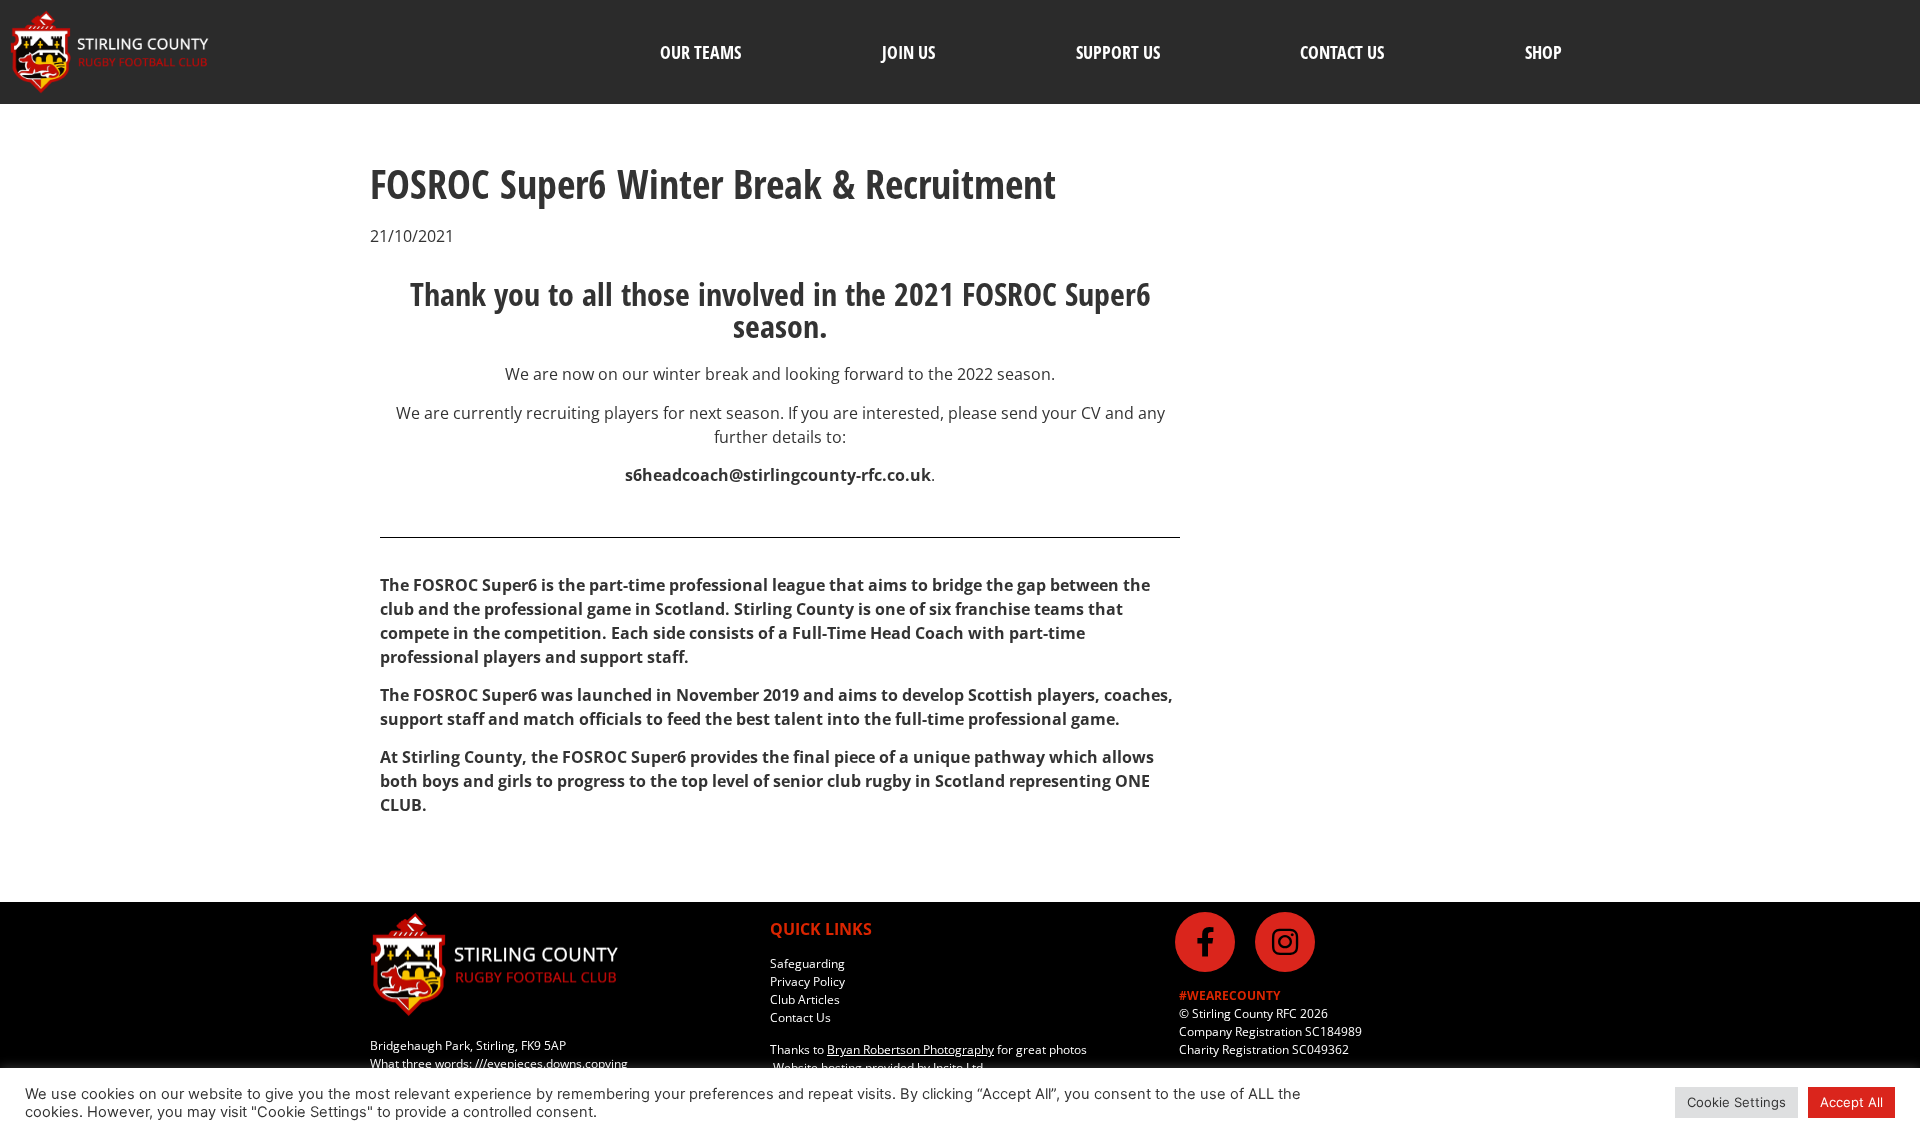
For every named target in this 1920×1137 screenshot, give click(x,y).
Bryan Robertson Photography (910, 1049)
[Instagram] (1285, 942)
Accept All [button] (1851, 1102)
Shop (1543, 52)
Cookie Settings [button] (1736, 1102)
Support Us (1118, 52)
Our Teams (700, 52)
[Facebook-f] (1205, 942)
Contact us (1342, 52)
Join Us (908, 52)
